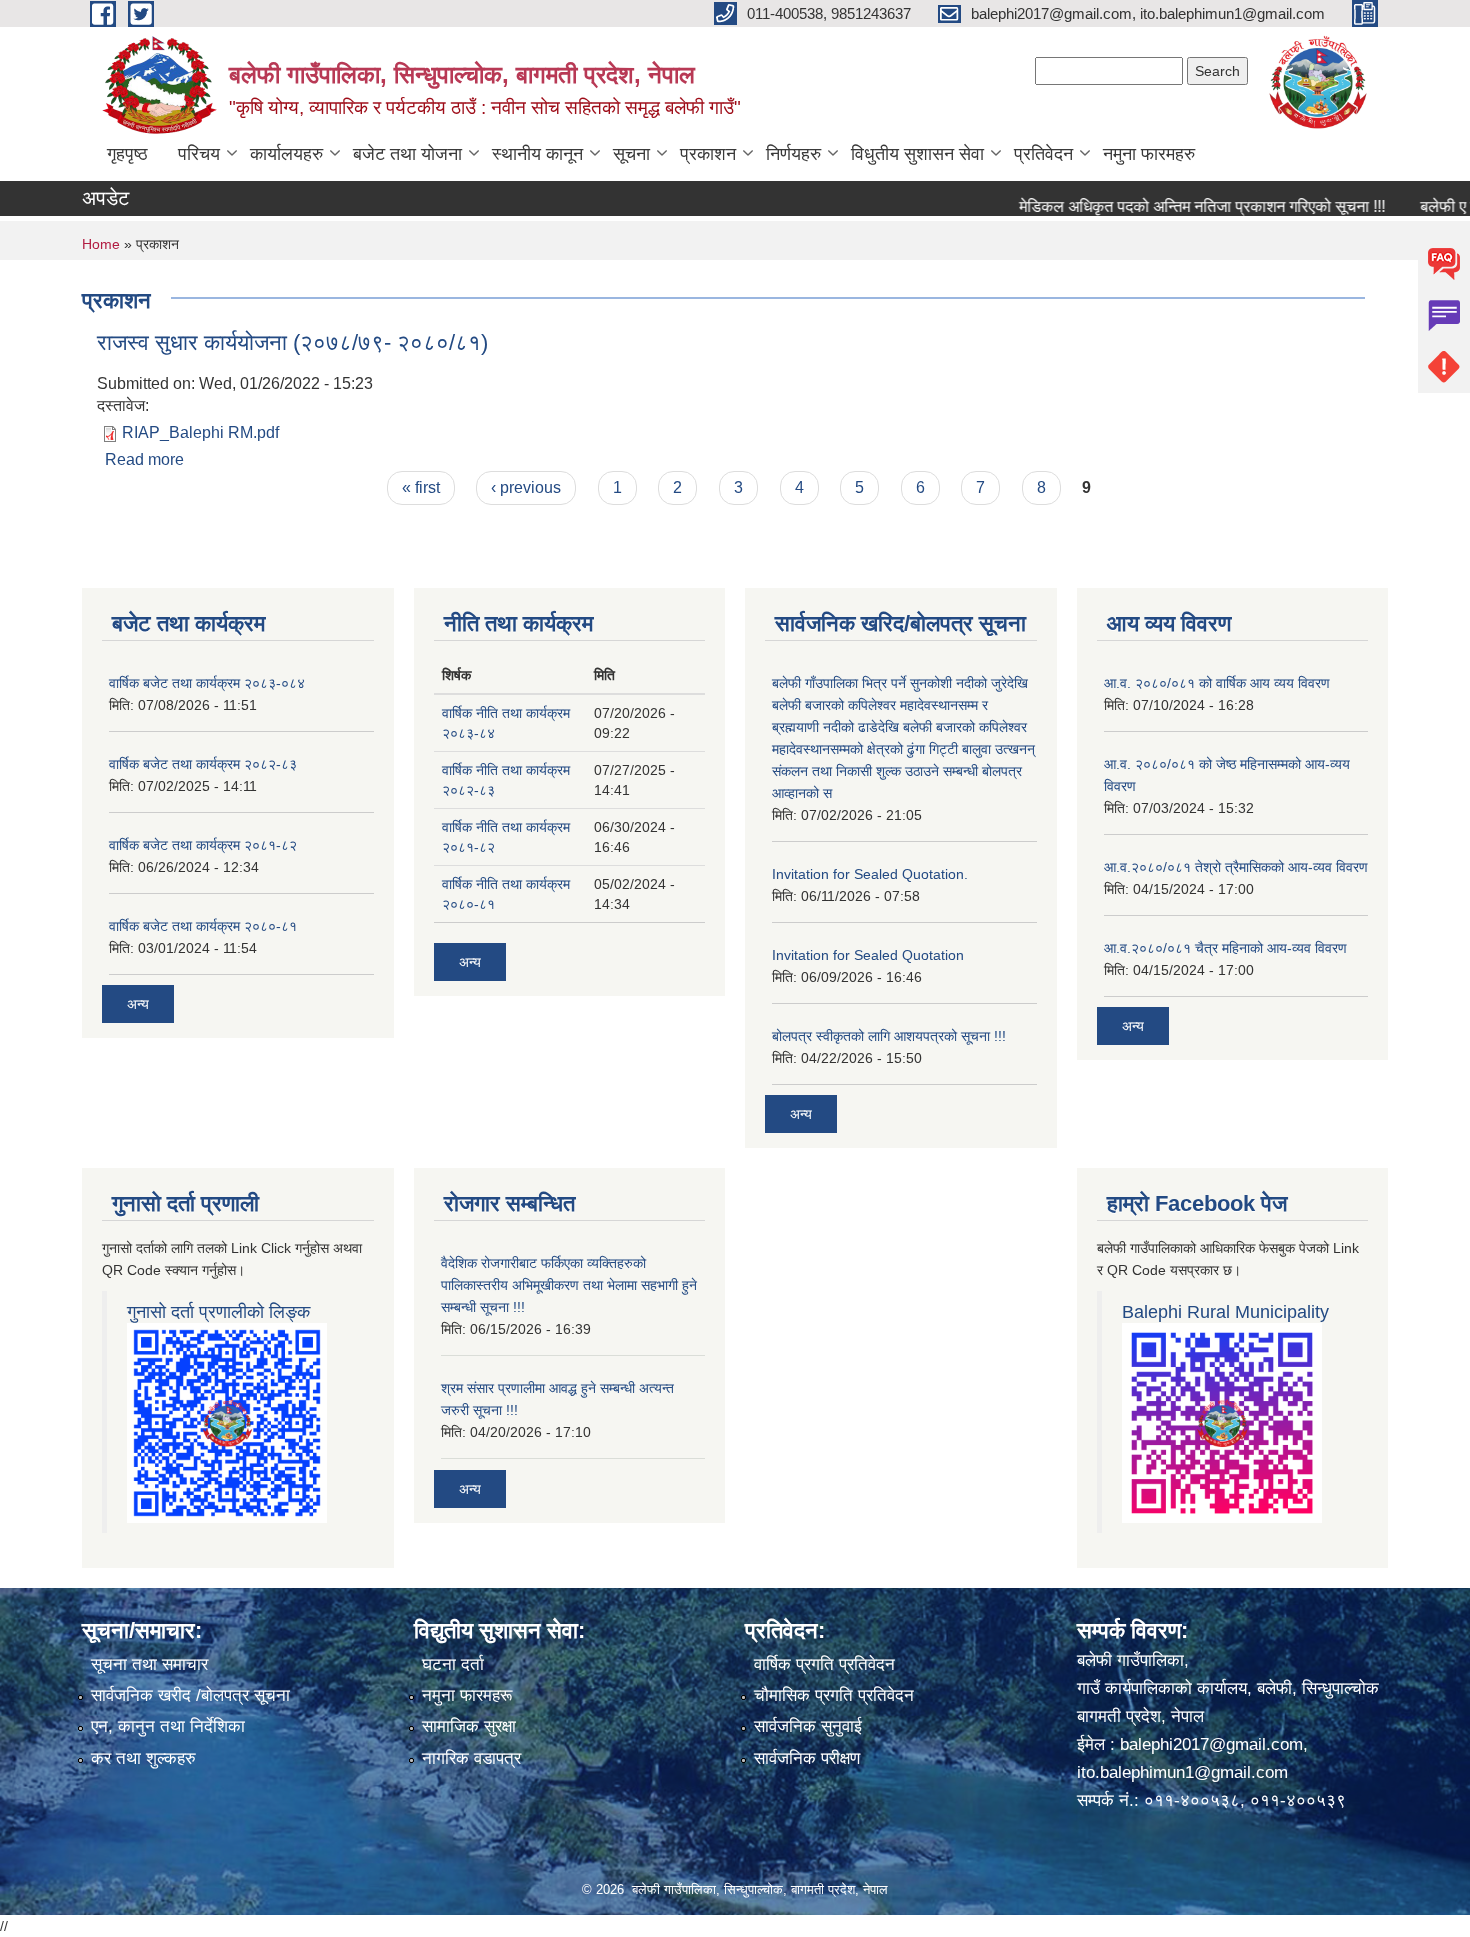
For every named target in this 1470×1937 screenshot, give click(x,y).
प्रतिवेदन (1043, 154)
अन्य (138, 1004)
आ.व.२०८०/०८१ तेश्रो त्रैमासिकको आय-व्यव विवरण (1236, 867)
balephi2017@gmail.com (1211, 1744)
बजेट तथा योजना (407, 154)
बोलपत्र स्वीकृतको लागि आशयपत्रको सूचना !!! (889, 1036)
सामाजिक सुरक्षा (469, 1726)
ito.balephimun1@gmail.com (1182, 1772)
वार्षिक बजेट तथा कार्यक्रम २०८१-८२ (203, 845)
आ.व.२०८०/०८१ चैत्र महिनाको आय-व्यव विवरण (1225, 948)
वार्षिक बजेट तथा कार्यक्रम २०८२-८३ (203, 764)
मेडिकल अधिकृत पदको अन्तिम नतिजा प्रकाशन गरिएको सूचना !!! (1170, 206)
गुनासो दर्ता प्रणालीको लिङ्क (218, 1312)
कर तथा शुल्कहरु (143, 1758)
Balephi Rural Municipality (1225, 1312)
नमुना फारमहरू (467, 1695)
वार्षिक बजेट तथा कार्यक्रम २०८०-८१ (203, 926)
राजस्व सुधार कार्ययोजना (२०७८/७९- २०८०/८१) (292, 342)
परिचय (199, 154)
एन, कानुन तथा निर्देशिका (168, 1726)
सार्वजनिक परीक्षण (807, 1758)
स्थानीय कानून (537, 154)
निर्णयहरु (793, 154)
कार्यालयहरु (286, 154)
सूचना (631, 154)
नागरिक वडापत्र (471, 1758)
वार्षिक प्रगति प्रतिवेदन (824, 1664)
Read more (144, 459)
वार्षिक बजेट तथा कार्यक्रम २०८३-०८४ (207, 683)
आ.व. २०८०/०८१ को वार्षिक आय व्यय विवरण (1217, 683)
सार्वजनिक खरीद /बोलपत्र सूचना (190, 1695)
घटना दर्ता (453, 1664)
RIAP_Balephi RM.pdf (200, 432)
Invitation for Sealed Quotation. (870, 874)
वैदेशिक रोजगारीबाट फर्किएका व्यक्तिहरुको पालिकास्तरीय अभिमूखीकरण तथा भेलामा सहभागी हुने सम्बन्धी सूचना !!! (569, 1285)
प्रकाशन (708, 154)
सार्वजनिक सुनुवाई (808, 1726)
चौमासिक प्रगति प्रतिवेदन (834, 1695)
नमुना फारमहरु (1149, 154)
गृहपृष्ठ (127, 154)
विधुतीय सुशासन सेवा (917, 154)
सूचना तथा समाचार (149, 1664)
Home (101, 244)
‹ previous (526, 487)
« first (421, 487)
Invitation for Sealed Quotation (868, 955)
